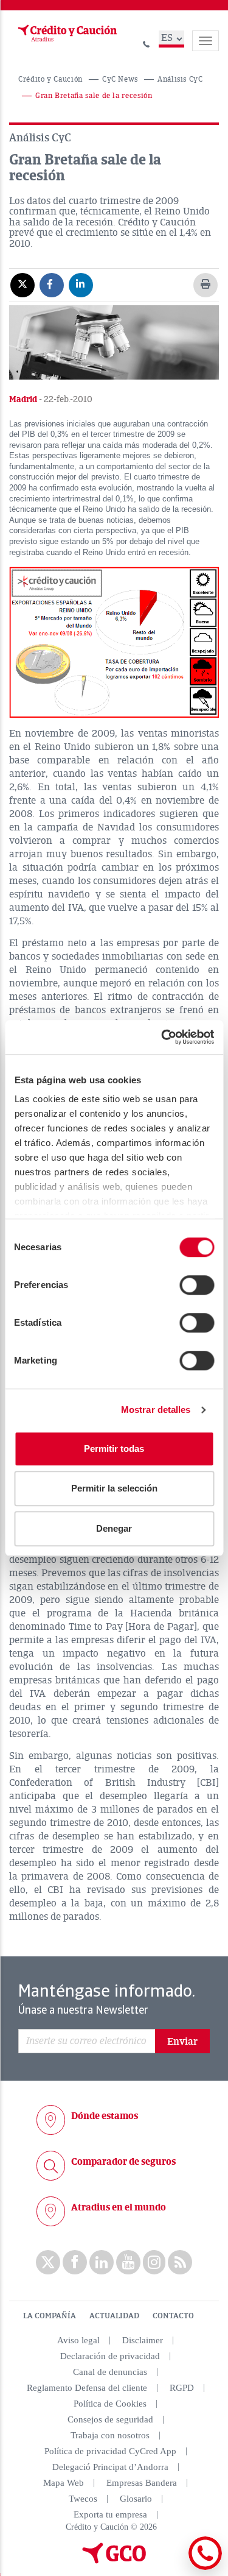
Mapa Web (64, 2483)
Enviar (182, 2042)
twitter (48, 2262)
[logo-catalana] (114, 2561)
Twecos (83, 2499)
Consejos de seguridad (110, 2419)
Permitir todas (114, 1449)
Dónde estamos (105, 2116)
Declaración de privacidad (110, 2356)
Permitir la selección (114, 1488)
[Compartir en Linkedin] (81, 285)
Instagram (154, 2262)
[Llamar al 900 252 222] (147, 42)
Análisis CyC (180, 80)
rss (180, 2262)
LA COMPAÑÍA (50, 2316)
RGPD (182, 2388)
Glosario (136, 2499)
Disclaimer (143, 2340)
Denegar (114, 1528)
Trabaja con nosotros (110, 2435)
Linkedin (102, 2262)
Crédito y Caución (50, 80)
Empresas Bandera (142, 2483)
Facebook (75, 2262)
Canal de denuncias (110, 2372)
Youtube (128, 2262)
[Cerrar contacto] (172, 2568)
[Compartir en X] (22, 285)
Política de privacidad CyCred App (110, 2451)
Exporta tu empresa (110, 2514)
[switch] (197, 1285)
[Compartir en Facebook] (52, 285)
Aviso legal (78, 2340)
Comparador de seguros (123, 2162)
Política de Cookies (110, 2404)
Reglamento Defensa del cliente (87, 2388)
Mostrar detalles (156, 1410)
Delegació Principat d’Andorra (110, 2467)
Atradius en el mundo (119, 2207)
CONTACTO (173, 2316)
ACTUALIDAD (114, 2316)
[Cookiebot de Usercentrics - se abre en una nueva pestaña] (162, 1037)
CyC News (120, 80)
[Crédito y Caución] (66, 34)
